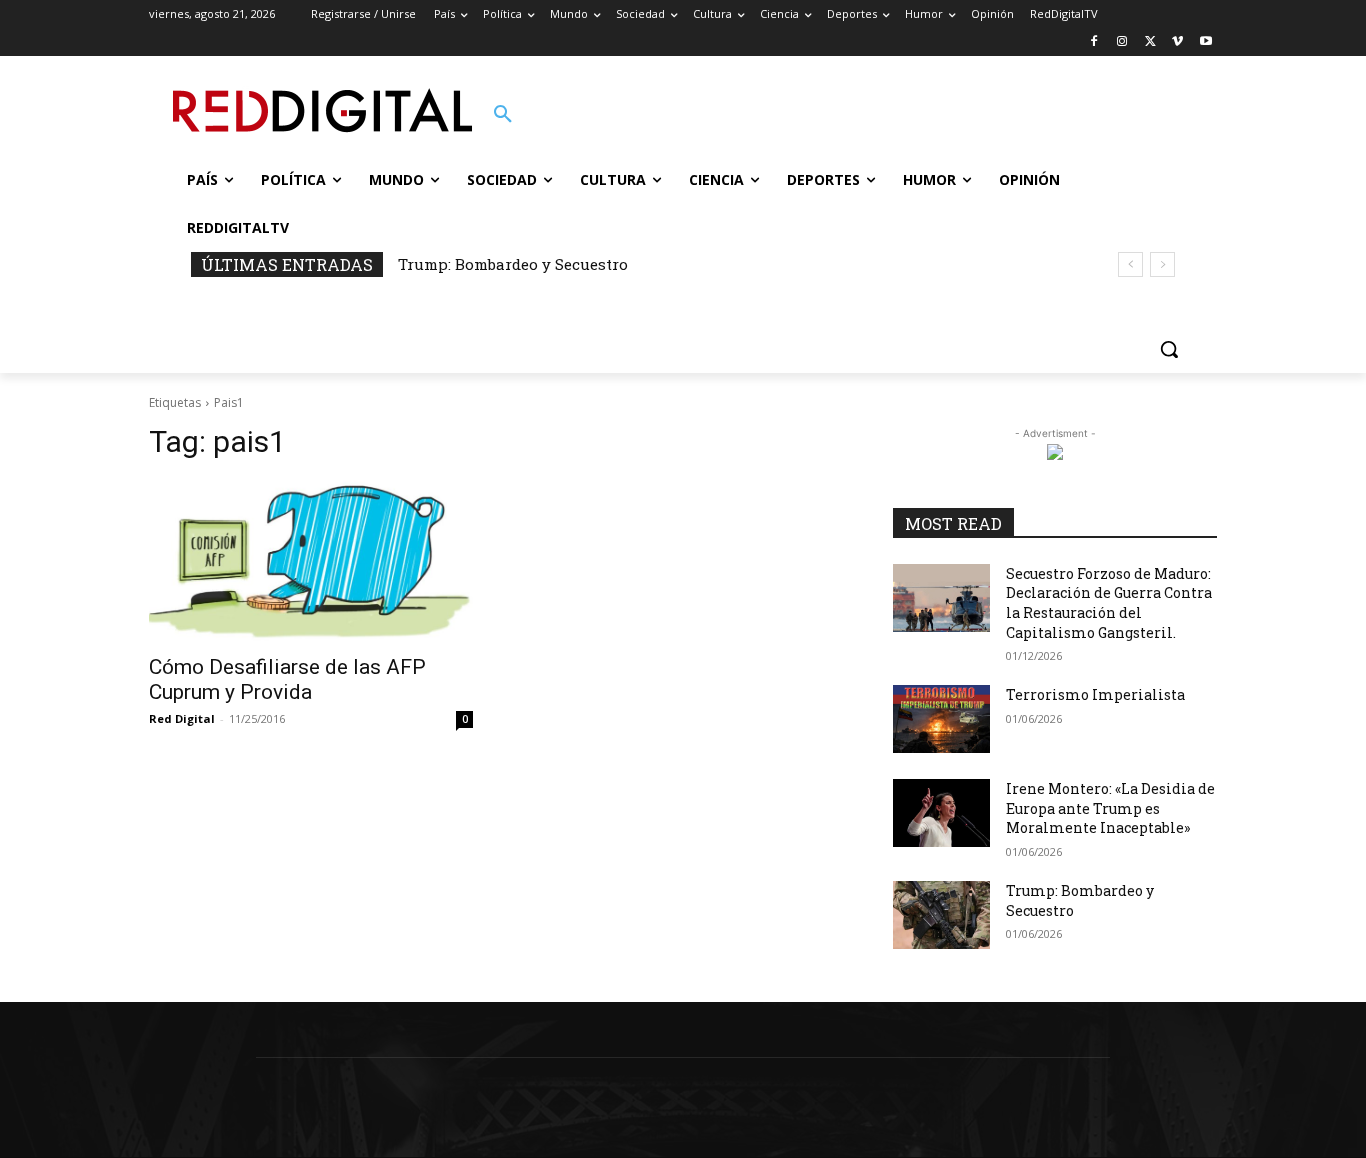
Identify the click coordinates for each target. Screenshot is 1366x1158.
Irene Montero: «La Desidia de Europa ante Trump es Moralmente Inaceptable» (1110, 808)
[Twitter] (1150, 42)
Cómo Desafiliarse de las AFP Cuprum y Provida (287, 679)
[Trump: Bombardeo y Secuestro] (941, 915)
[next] (1162, 264)
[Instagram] (1122, 42)
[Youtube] (1205, 42)
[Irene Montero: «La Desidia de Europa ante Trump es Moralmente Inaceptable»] (941, 813)
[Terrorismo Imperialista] (941, 719)
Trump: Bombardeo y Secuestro (513, 264)
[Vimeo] (1177, 42)
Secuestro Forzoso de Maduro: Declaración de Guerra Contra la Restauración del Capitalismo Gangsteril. (1109, 603)
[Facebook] (1094, 42)
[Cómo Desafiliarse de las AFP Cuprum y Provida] (311, 561)
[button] (503, 115)
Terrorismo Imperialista (1095, 694)
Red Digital (182, 718)
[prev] (1130, 264)
